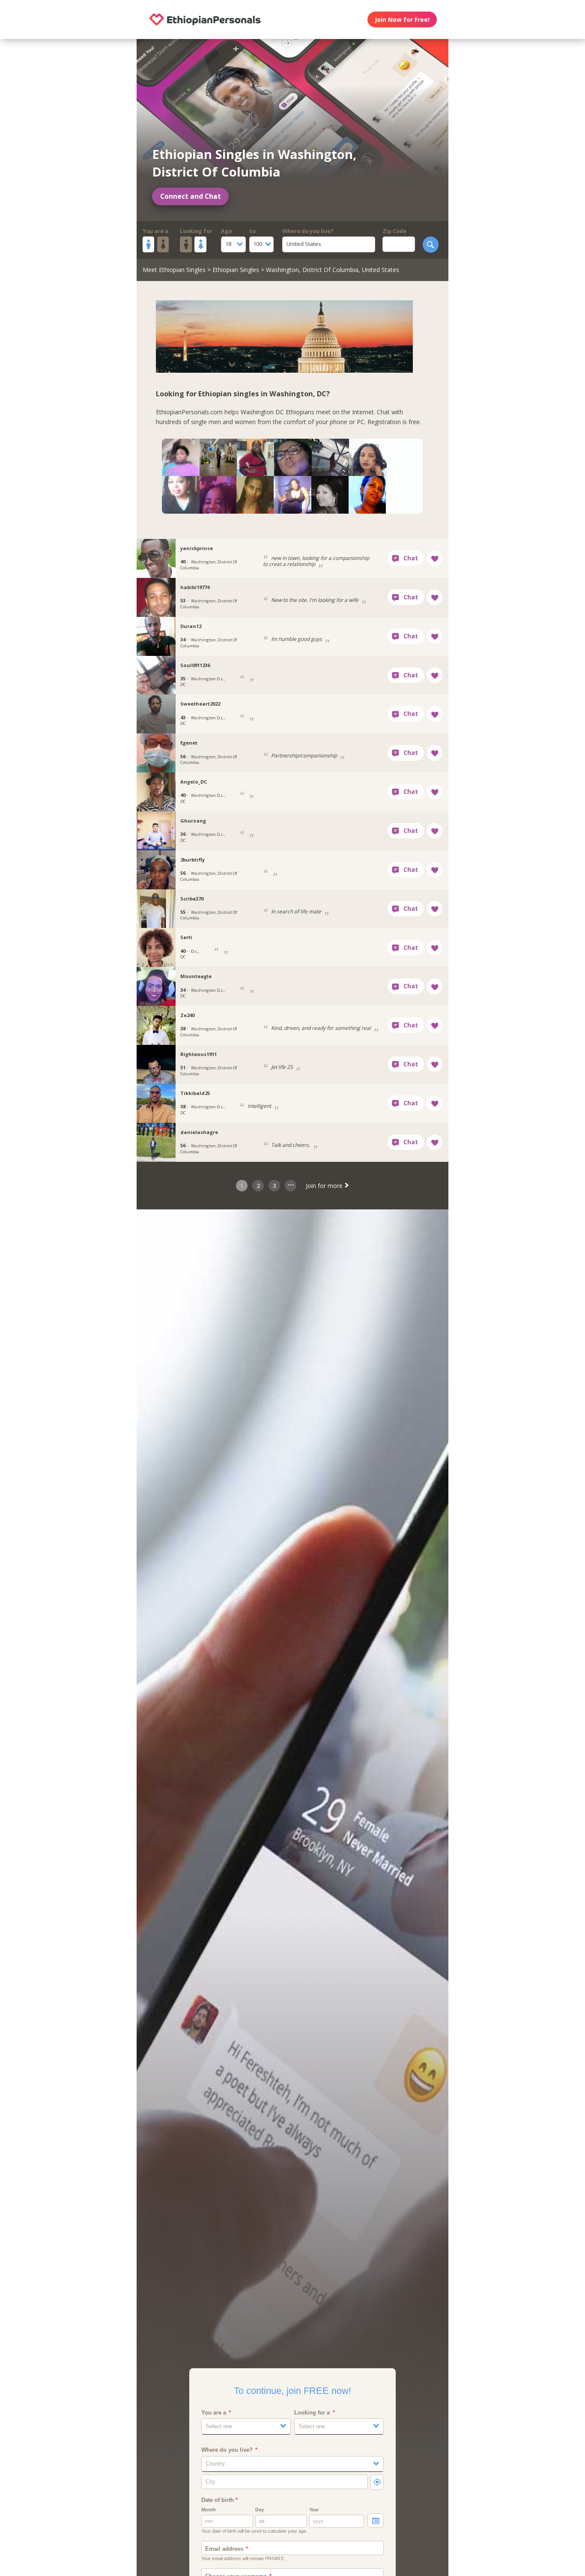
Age (227, 231)
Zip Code (394, 231)
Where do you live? (308, 231)
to (252, 231)
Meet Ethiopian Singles (174, 270)
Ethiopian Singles (236, 270)
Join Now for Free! (402, 19)
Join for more (325, 1186)
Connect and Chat (191, 196)
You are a (155, 231)
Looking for (196, 231)
